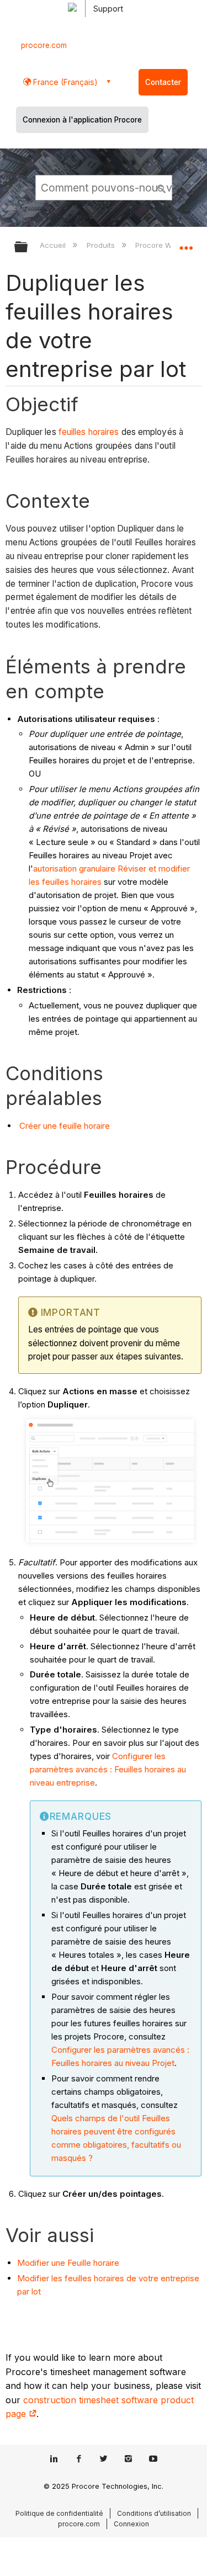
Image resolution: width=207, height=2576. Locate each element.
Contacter (163, 82)
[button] (162, 187)
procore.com (44, 45)
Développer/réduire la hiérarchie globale (28, 248)
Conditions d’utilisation (154, 2513)
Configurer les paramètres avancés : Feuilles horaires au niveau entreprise (108, 1769)
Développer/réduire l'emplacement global (186, 243)
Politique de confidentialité (59, 2513)
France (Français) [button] (64, 82)
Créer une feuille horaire (65, 1126)
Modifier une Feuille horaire (68, 2263)
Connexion (131, 2524)
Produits (102, 245)
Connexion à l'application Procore (82, 120)
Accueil (54, 245)
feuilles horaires (89, 432)
